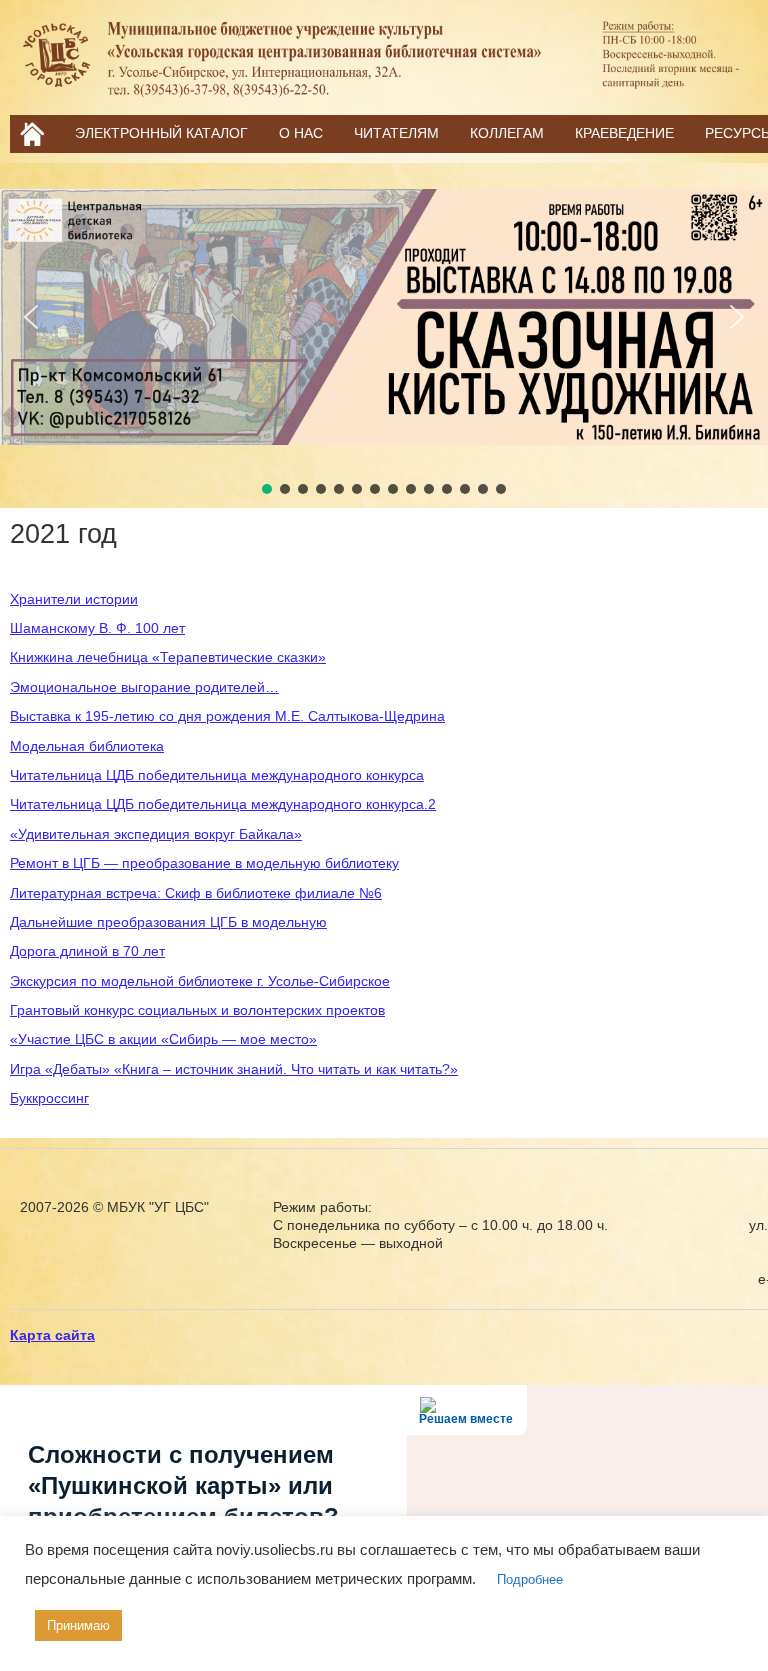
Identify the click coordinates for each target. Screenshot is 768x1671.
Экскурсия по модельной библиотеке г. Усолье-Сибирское (200, 981)
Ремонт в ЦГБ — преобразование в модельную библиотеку (204, 863)
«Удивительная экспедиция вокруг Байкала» (156, 834)
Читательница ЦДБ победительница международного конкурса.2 (223, 804)
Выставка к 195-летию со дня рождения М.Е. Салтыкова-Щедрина (227, 716)
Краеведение (624, 133)
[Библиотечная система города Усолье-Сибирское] (384, 97)
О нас (301, 133)
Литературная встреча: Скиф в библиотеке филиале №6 (196, 893)
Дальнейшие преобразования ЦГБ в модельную (168, 922)
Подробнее (530, 1579)
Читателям (396, 133)
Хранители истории (74, 599)
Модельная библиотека (87, 746)
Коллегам (507, 133)
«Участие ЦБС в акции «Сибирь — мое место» (163, 1039)
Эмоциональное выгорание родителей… (144, 687)
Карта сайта (52, 1335)
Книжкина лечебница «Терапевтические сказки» (168, 657)
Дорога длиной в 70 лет (87, 951)
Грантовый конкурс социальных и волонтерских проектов (197, 1010)
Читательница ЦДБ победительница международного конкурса (217, 775)
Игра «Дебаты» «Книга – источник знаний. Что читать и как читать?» (234, 1069)
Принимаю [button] (78, 1625)
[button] (31, 317)
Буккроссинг (49, 1098)
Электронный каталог (161, 133)
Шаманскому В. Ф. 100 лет (97, 628)
